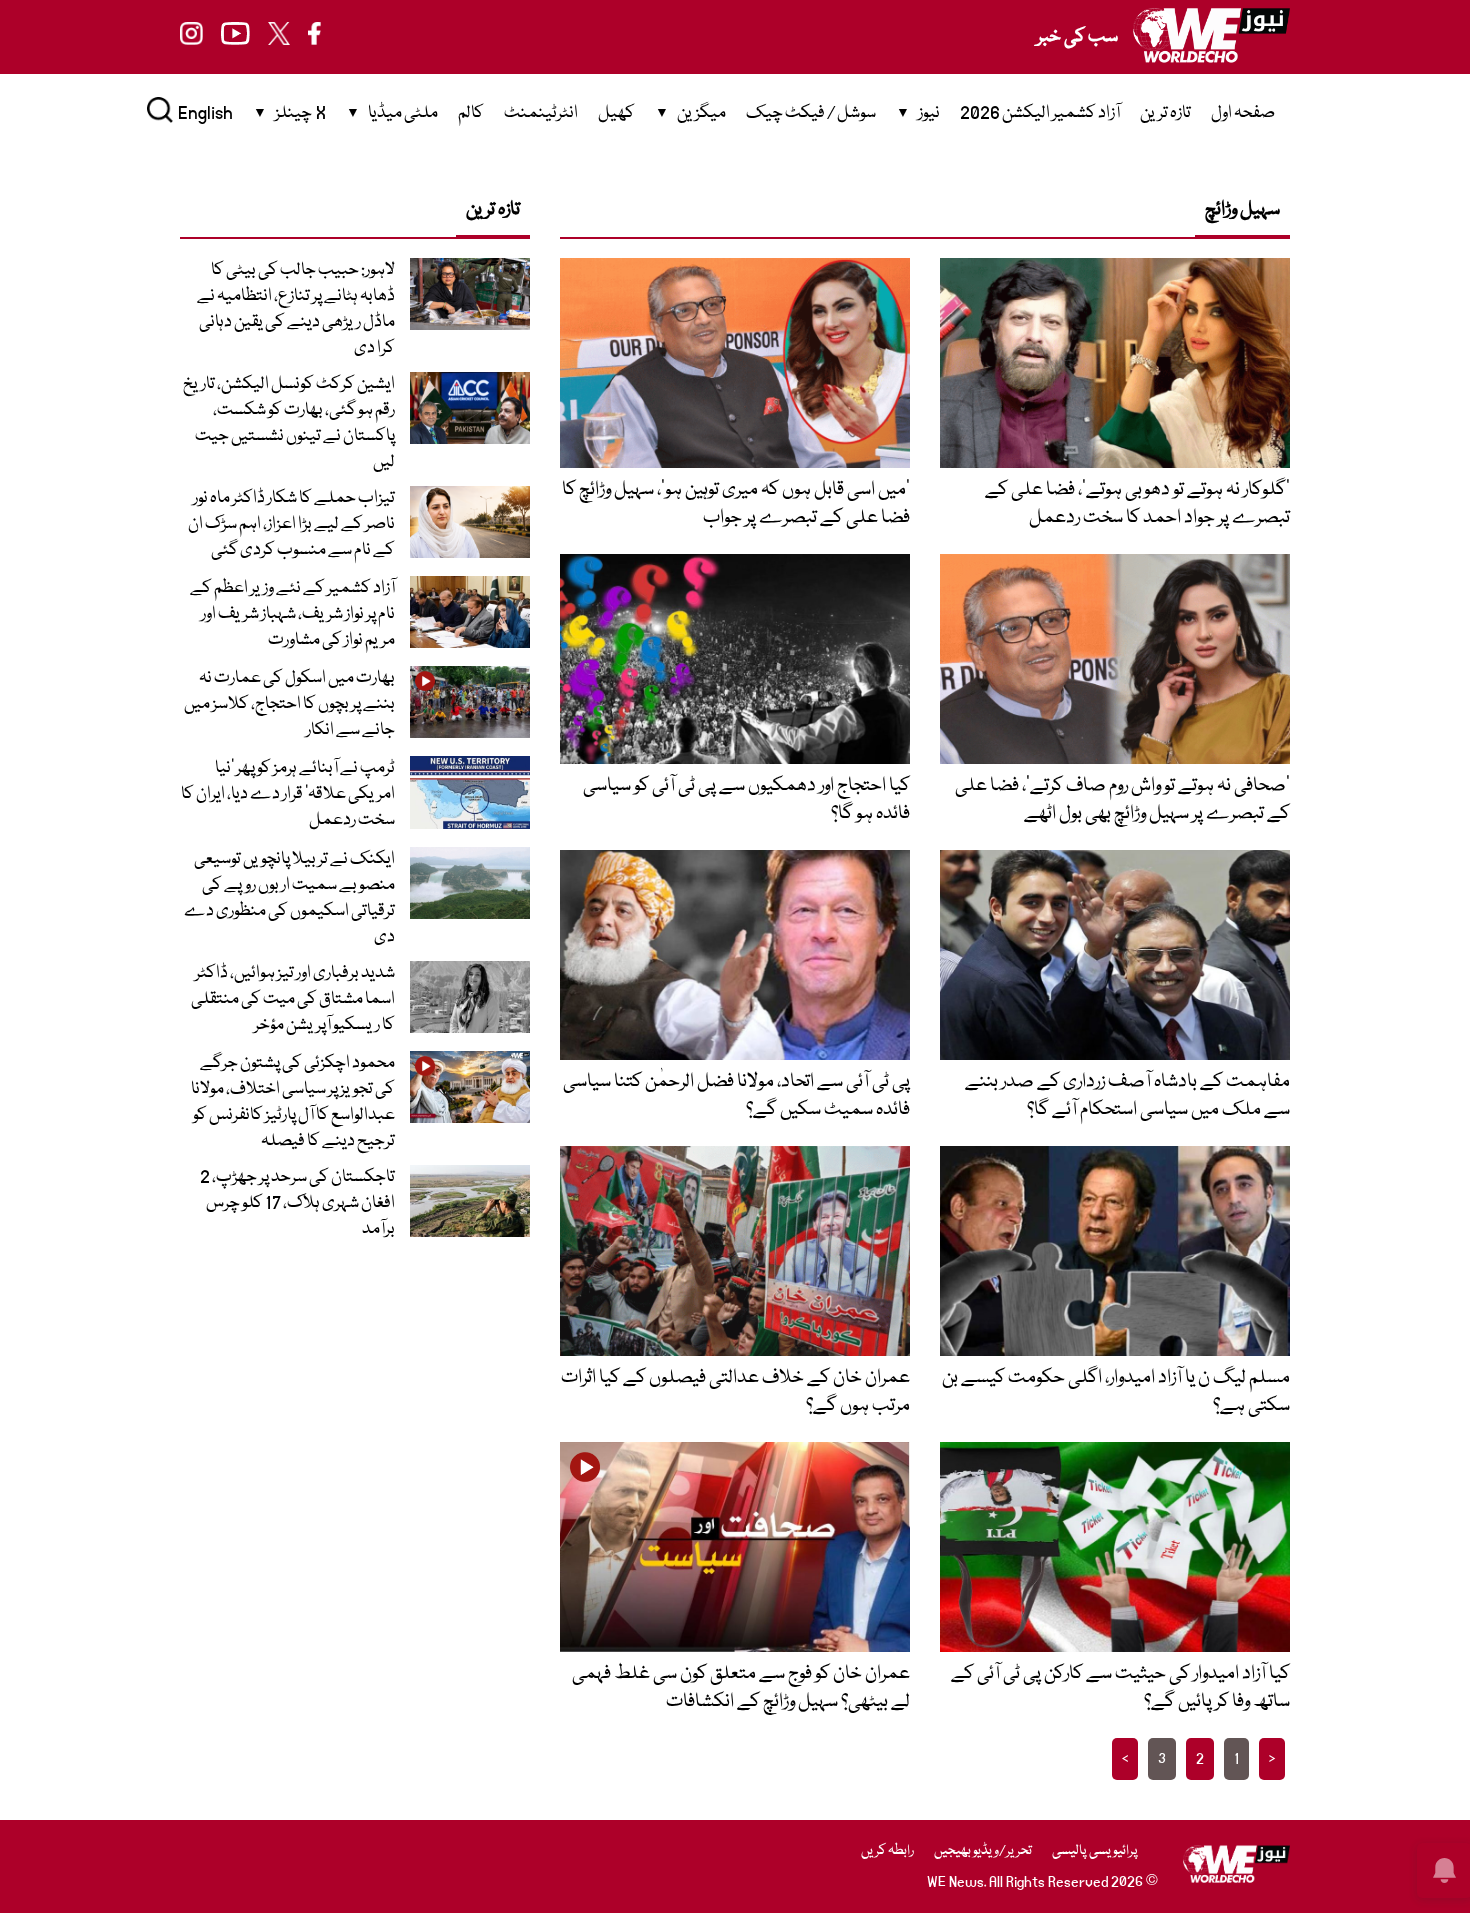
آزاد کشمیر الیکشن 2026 (1040, 113)
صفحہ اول (1243, 113)
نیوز (929, 113)
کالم (471, 113)
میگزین (701, 113)
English (205, 113)
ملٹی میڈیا (403, 113)
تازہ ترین (1165, 113)
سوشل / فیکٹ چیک (811, 113)
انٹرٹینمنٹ (541, 113)
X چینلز (300, 113)
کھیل (616, 113)
